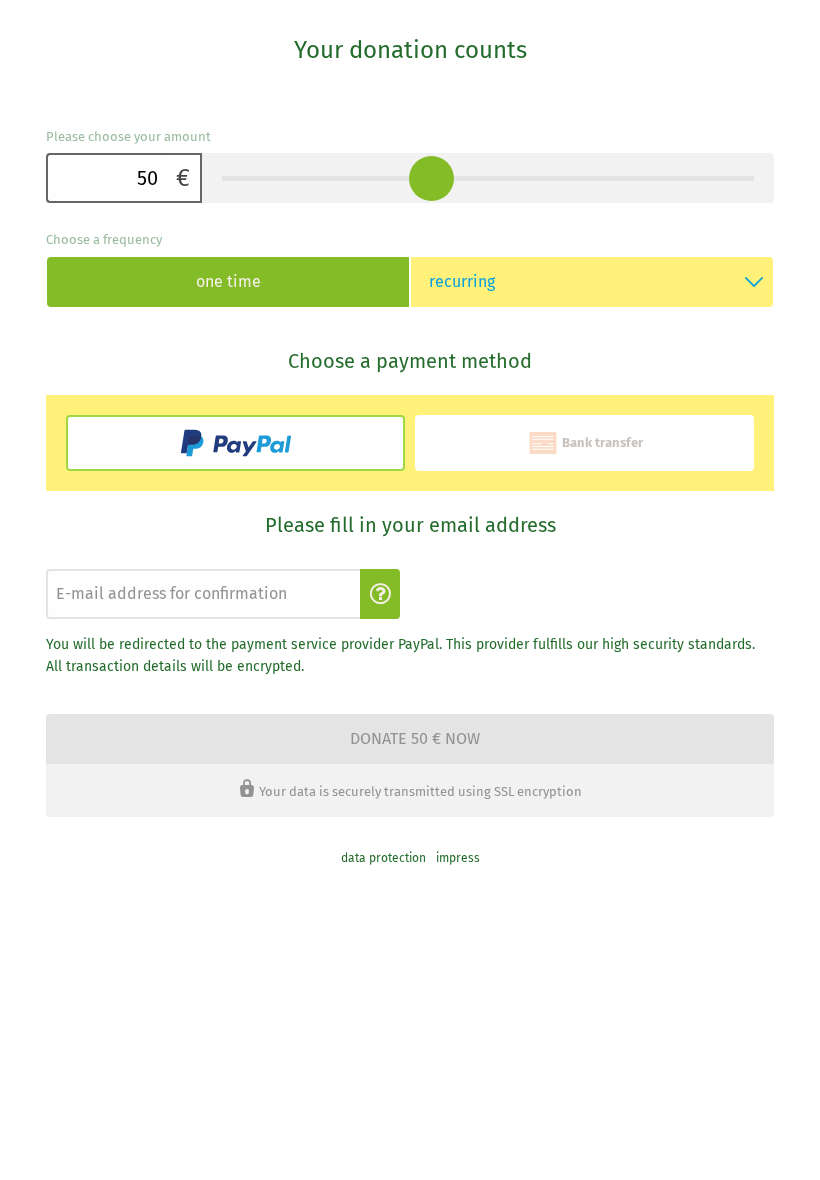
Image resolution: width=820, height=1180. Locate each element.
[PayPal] (235, 443)
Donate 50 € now (415, 738)
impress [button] (458, 858)
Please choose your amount (128, 136)
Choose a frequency (104, 239)
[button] (380, 594)
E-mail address (83, 563)
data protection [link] (383, 858)
